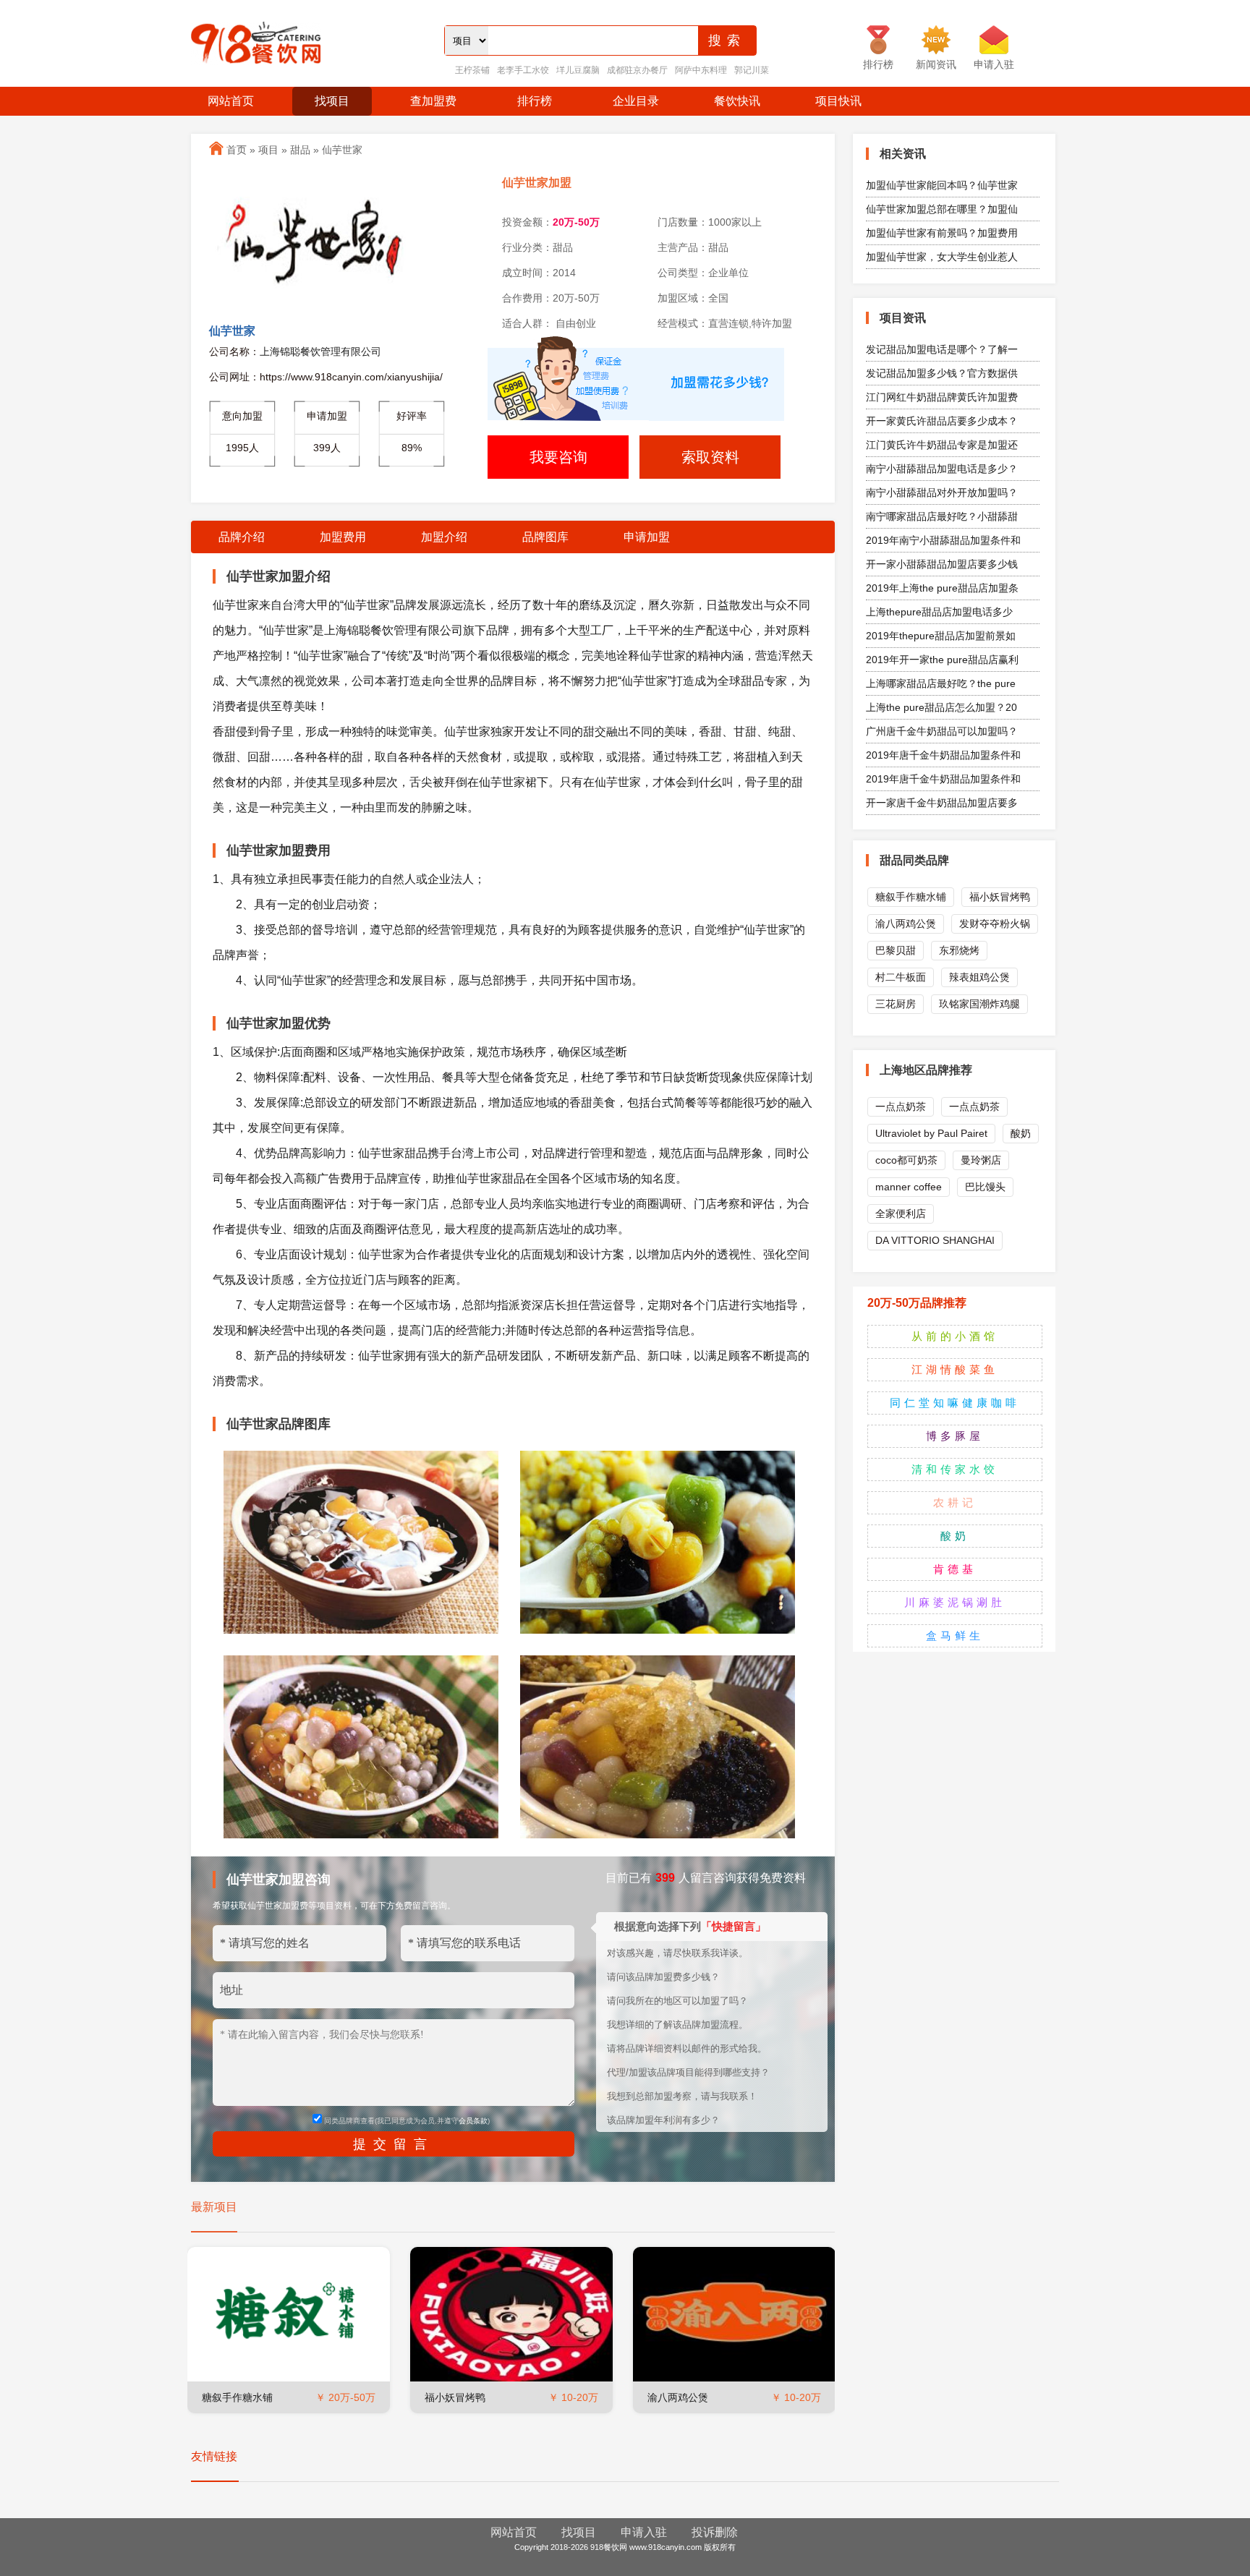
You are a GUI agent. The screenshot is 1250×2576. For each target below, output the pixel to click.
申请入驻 (644, 2532)
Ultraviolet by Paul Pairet (931, 1133)
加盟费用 (343, 537)
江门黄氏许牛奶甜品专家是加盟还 (942, 445)
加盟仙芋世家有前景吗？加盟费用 (942, 233)
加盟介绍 (444, 537)
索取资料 (710, 457)
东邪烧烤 (959, 950)
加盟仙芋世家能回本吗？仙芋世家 (942, 185)
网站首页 (231, 101)
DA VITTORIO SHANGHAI (935, 1240)
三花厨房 (896, 1004)
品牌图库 (545, 537)
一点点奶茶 (901, 1106)
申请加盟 (647, 537)
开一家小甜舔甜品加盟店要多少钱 (942, 564)
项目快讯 (838, 101)
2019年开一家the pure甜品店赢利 (942, 660)
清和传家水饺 (955, 1469)
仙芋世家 (342, 150)
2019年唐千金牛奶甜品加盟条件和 (943, 755)
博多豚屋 (955, 1436)
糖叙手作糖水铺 (237, 2397)
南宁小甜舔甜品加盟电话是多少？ (942, 469)
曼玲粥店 (981, 1160)
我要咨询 (558, 457)
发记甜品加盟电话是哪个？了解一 (942, 349)
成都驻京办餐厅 (637, 70)
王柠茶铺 (472, 70)
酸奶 (1021, 1133)
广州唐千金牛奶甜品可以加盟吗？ (942, 731)
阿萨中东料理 (701, 70)
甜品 (300, 150)
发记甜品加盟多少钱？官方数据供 (942, 373)
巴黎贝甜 (896, 950)
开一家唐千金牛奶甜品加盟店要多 (942, 803)
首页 (237, 150)
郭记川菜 (752, 70)
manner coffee (909, 1187)
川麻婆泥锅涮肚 (955, 1602)
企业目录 (636, 101)
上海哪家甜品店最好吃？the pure (941, 683)
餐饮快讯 (737, 101)
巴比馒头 (985, 1187)
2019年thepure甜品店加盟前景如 (941, 636)
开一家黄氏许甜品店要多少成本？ (942, 421)
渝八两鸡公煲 (678, 2397)
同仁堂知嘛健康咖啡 (955, 1403)
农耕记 (955, 1502)
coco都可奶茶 (906, 1160)
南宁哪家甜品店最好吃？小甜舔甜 (942, 516)
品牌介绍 (242, 537)
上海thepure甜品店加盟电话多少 (939, 612)
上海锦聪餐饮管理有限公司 (320, 351)
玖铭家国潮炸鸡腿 (979, 1004)
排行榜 (535, 101)
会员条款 (473, 2121)
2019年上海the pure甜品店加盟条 (942, 588)
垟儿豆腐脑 (578, 70)
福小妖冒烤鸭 (455, 2397)
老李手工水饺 (523, 70)
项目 (268, 150)
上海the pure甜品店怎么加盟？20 (941, 707)
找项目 (332, 101)
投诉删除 (715, 2532)
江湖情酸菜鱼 (955, 1369)
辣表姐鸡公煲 (979, 977)
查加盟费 (433, 101)
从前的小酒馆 (955, 1336)
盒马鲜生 (955, 1635)
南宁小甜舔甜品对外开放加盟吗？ (942, 492)
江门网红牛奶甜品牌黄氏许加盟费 (942, 397)
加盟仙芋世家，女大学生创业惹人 (942, 257)
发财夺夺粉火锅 (995, 924)
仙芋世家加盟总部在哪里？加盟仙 (942, 209)
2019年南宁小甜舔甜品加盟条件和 (943, 540)
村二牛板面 (901, 977)
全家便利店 (901, 1214)
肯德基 (955, 1569)
